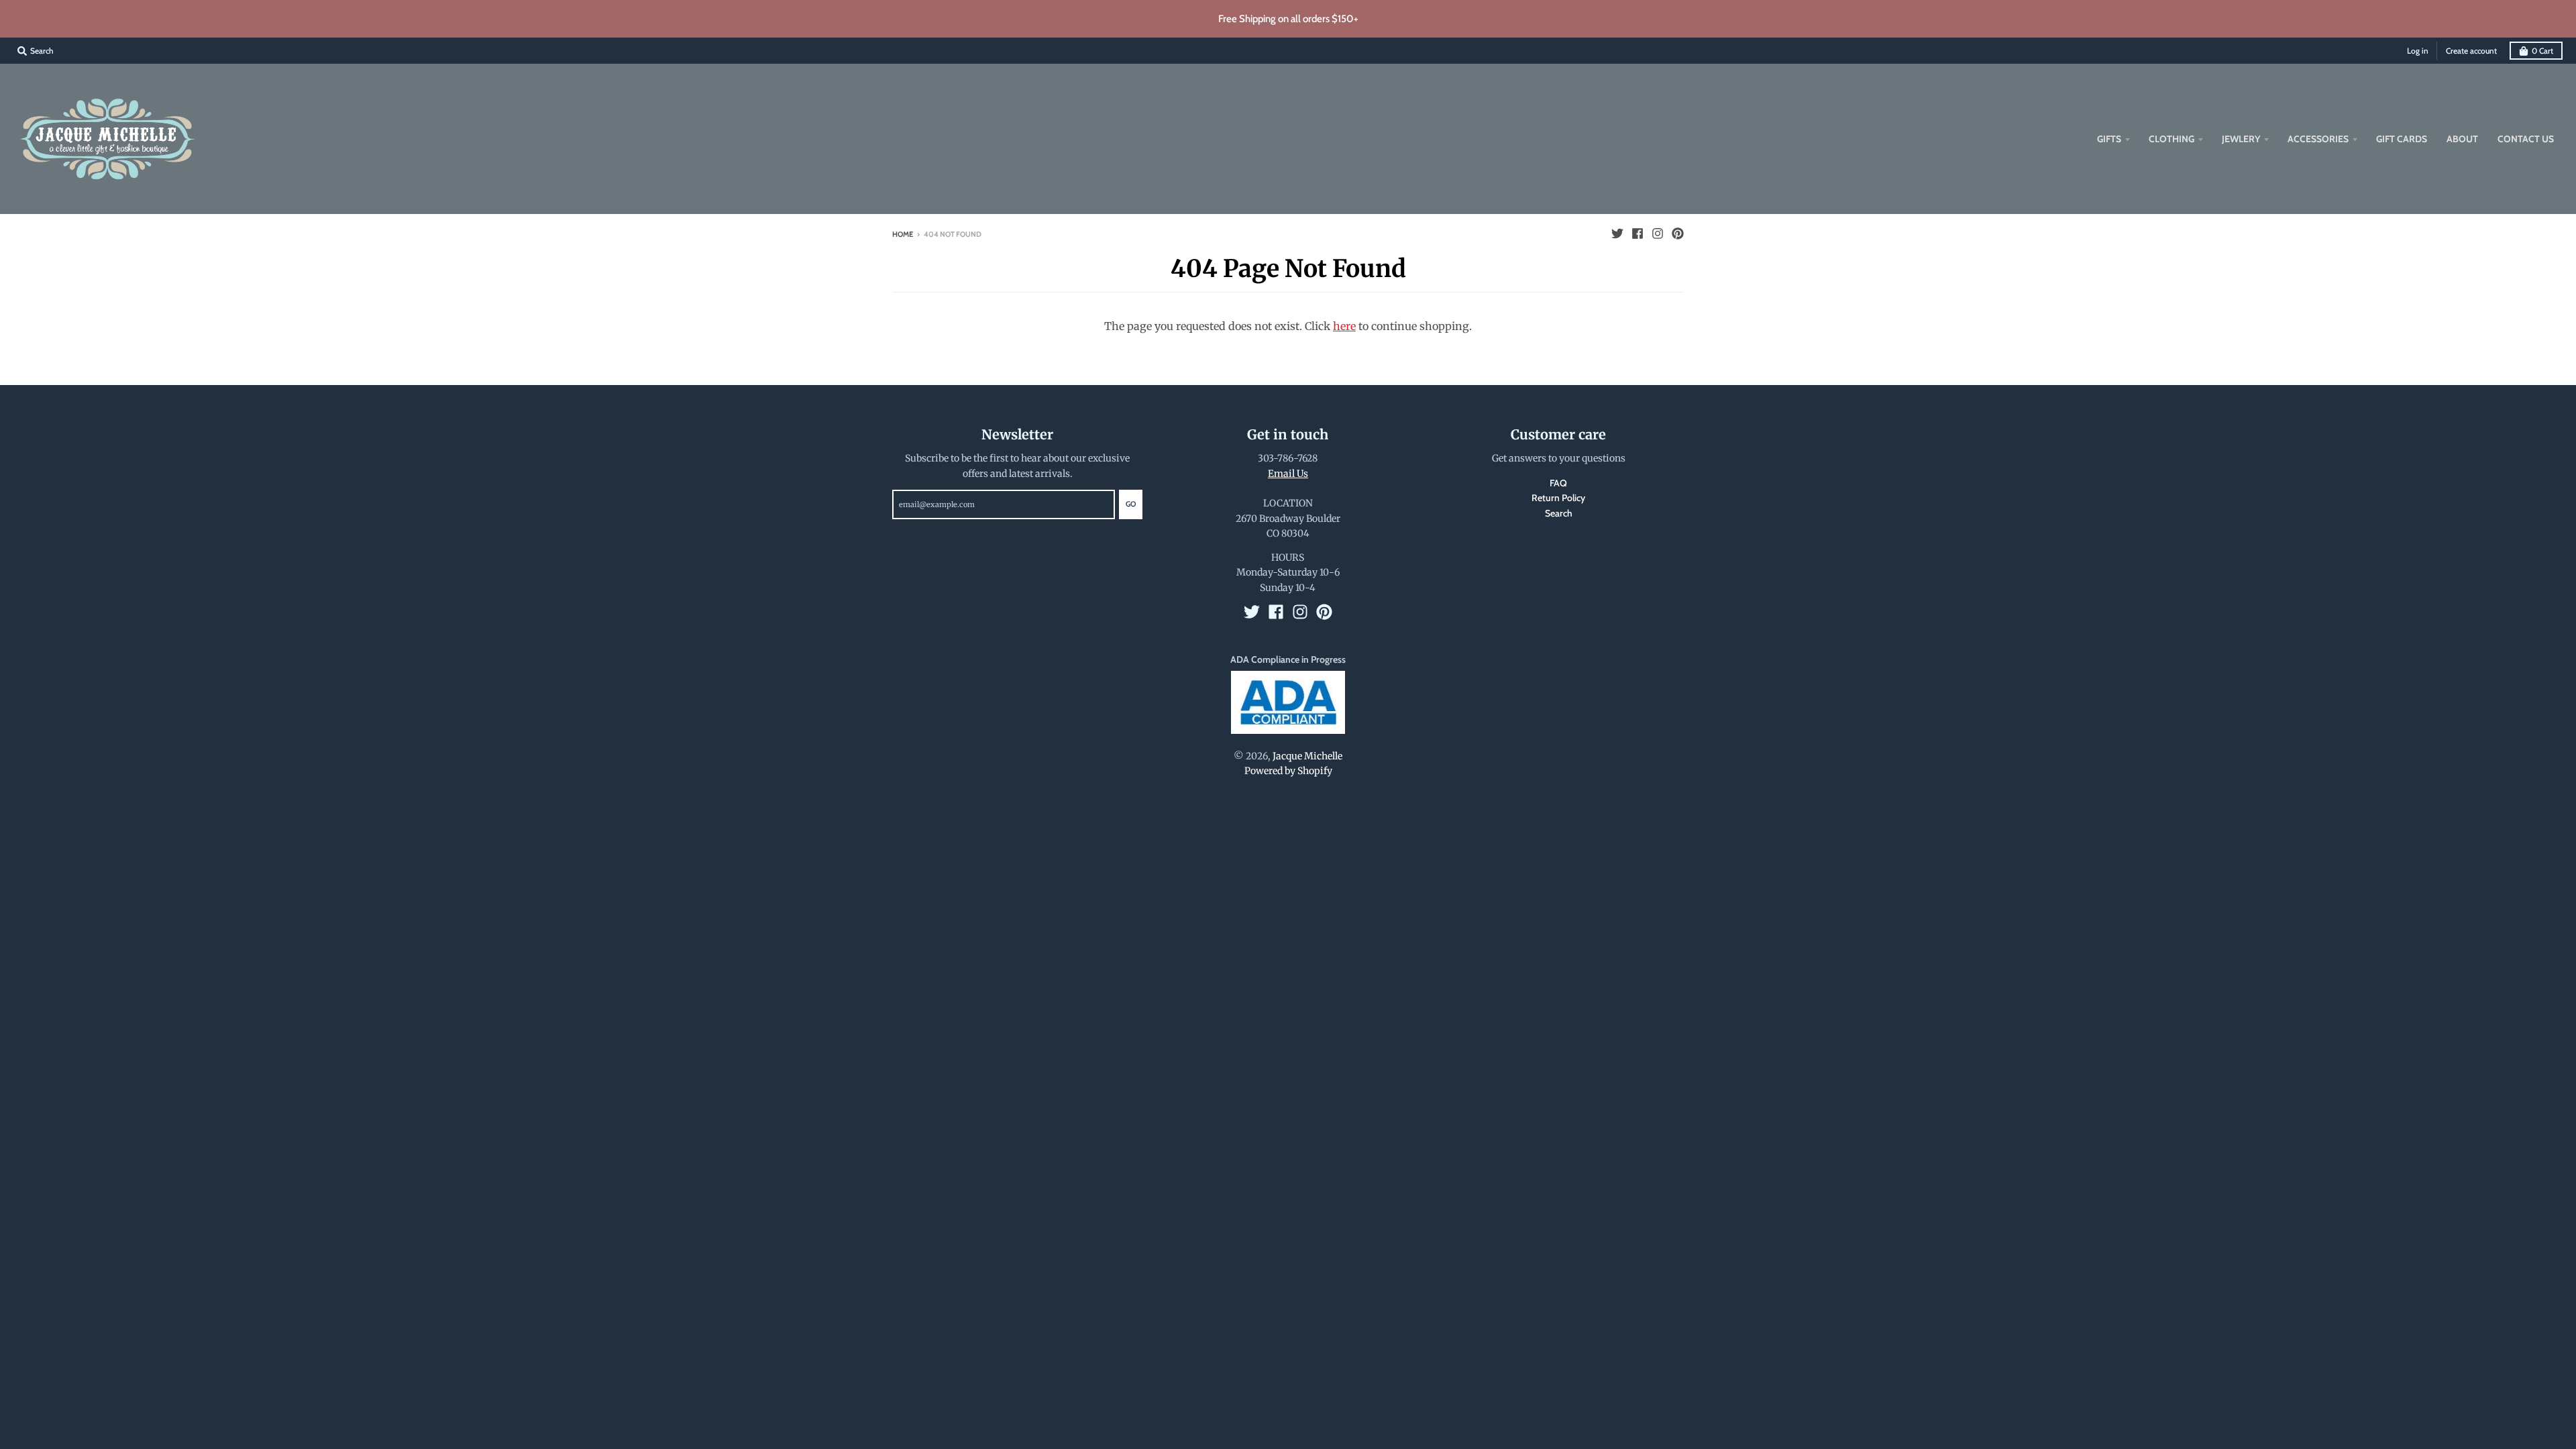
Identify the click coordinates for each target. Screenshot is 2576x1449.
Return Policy (1558, 498)
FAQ (1558, 483)
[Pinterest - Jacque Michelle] (1678, 233)
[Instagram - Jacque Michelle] (1658, 233)
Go (1131, 504)
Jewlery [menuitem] (2241, 139)
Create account (2471, 51)
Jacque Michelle (1307, 756)
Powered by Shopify (1288, 771)
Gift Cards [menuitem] (2402, 139)
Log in (2418, 51)
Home (903, 234)
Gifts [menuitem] (2109, 139)
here (1344, 326)
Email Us (1288, 474)
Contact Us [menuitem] (2526, 139)
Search (1559, 513)
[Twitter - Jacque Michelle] (1617, 233)
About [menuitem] (2462, 139)
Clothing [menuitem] (2171, 139)
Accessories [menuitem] (2318, 139)
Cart (2542, 51)
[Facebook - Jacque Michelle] (1638, 233)
